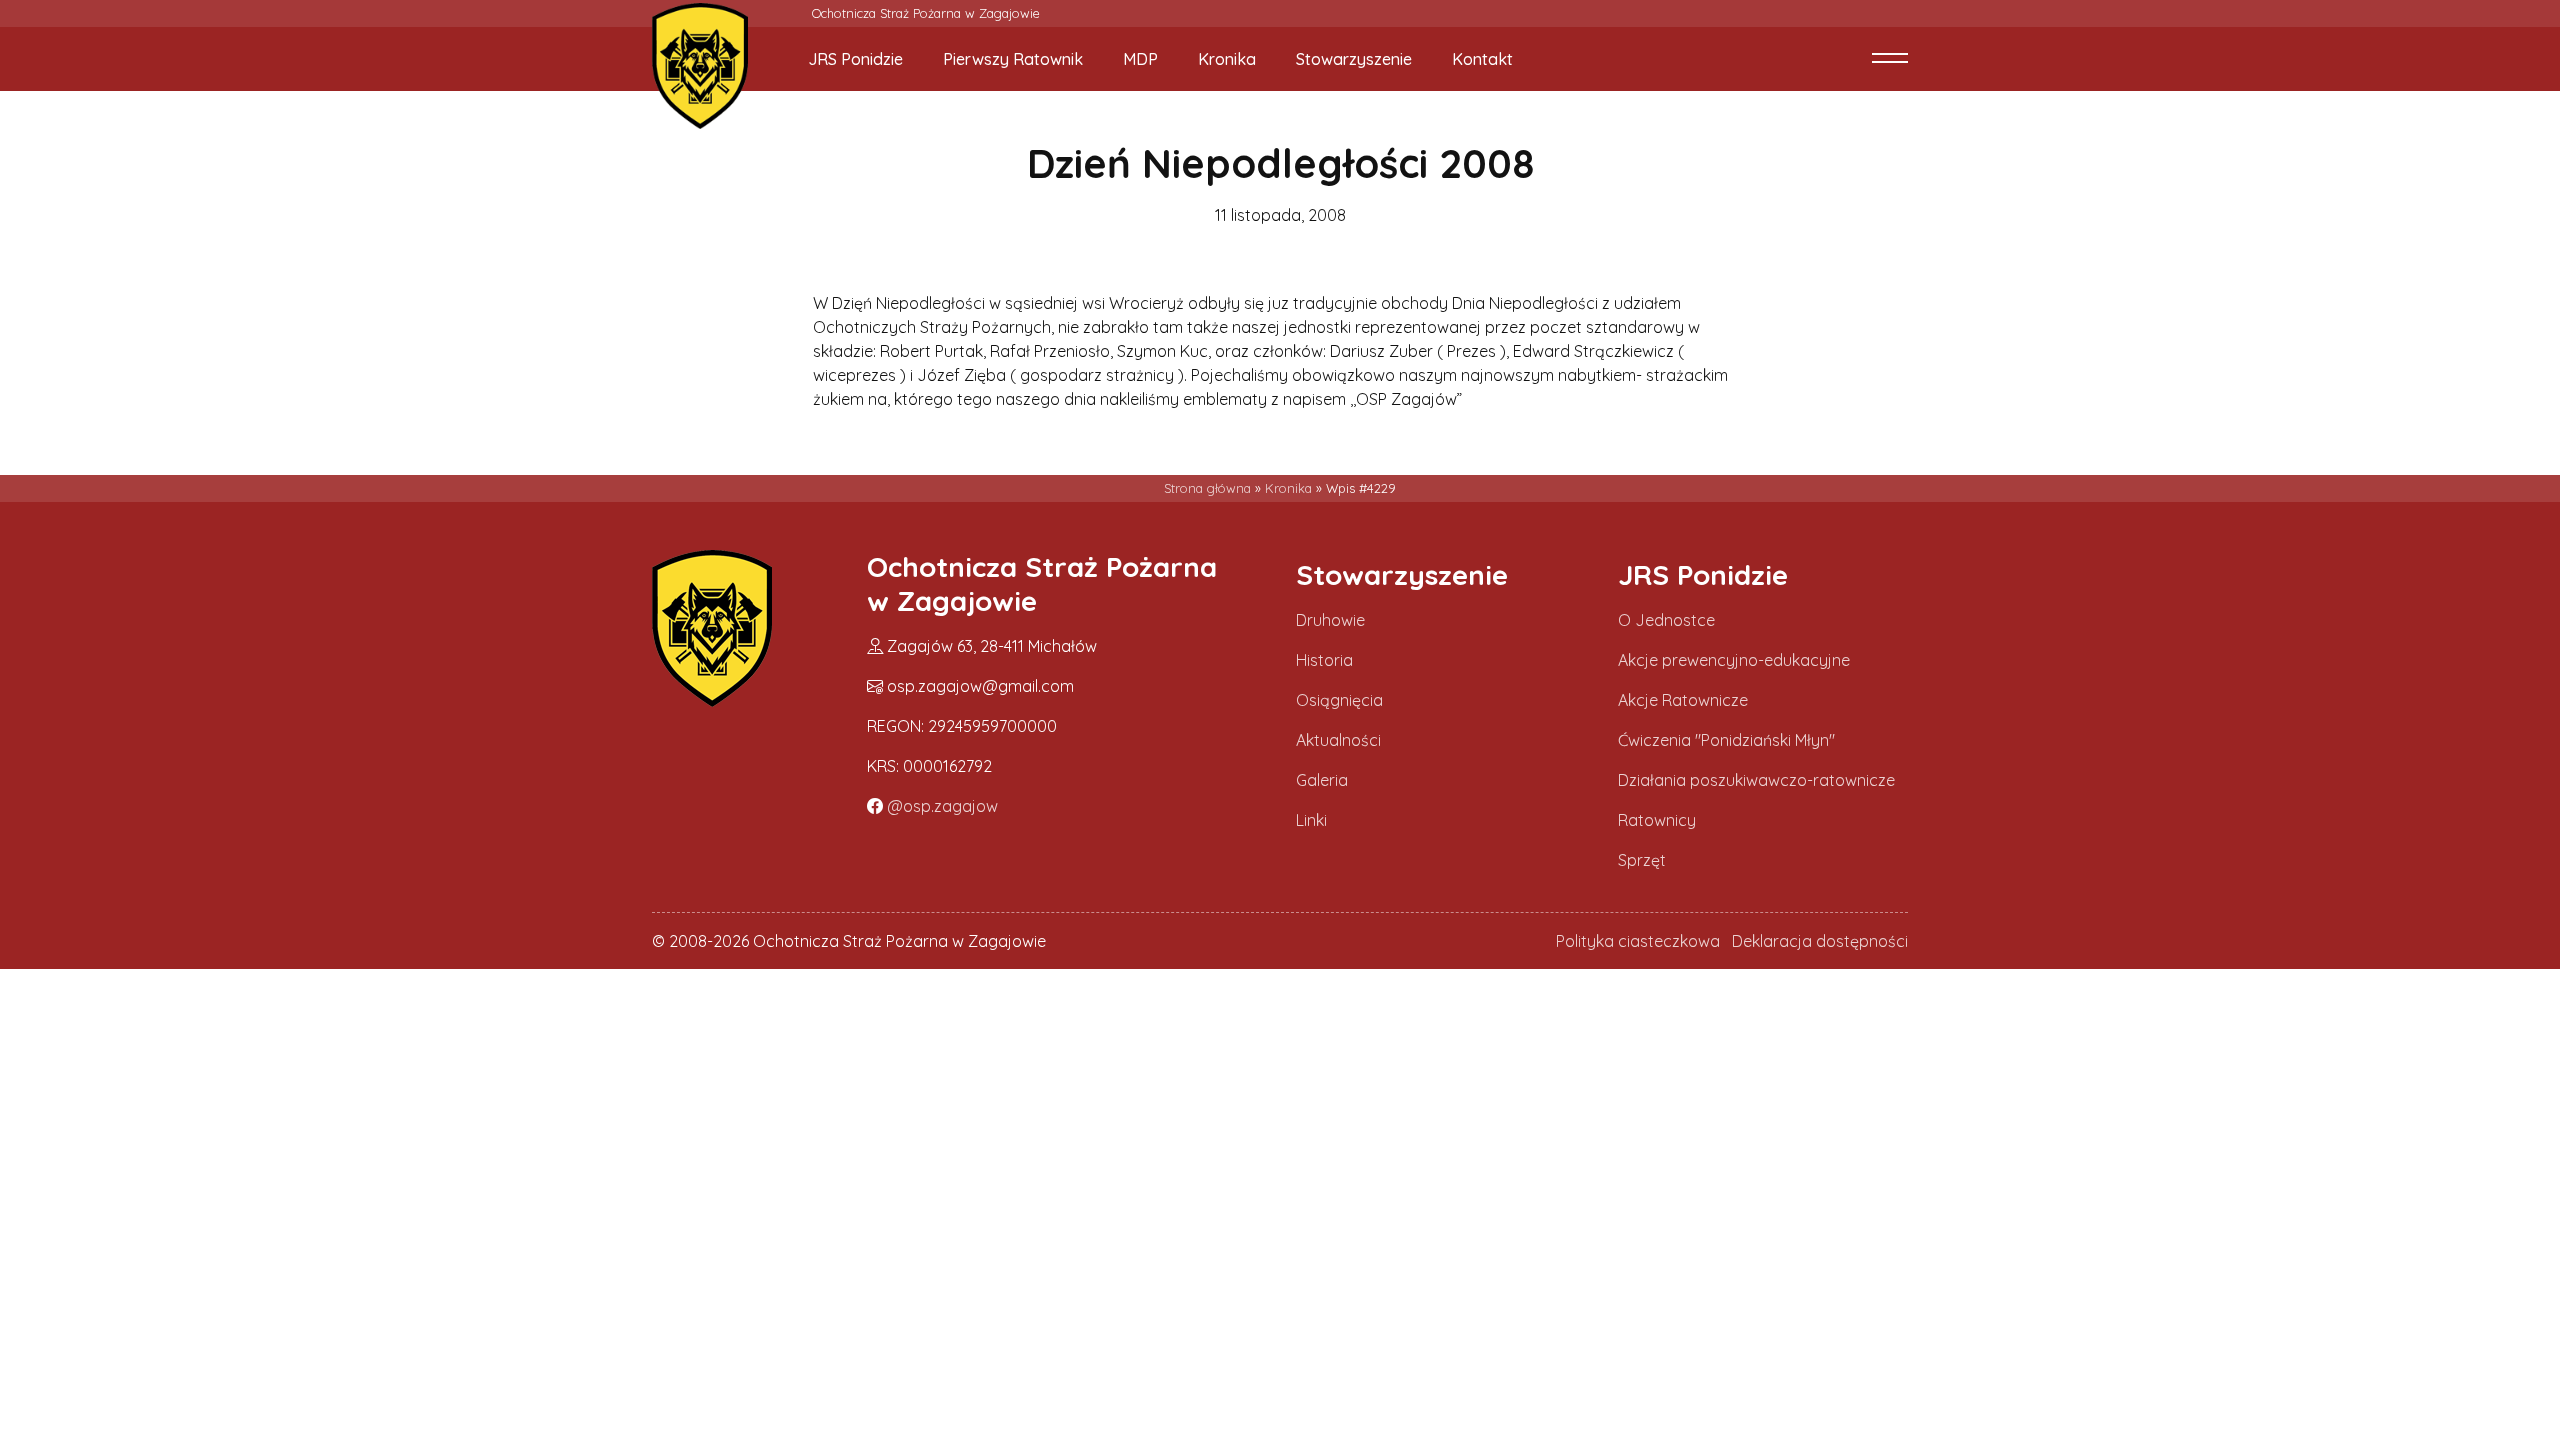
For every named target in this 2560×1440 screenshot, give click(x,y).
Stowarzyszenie (1354, 59)
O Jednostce (1666, 620)
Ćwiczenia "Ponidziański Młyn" (1726, 740)
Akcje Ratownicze (1683, 700)
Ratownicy (1657, 820)
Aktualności (1338, 740)
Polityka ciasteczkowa (1638, 941)
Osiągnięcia (1339, 700)
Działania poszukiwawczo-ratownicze (1756, 780)
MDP (1140, 59)
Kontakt (1482, 59)
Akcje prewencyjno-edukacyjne (1734, 660)
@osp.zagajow (942, 806)
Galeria (1322, 780)
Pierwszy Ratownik (1013, 59)
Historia (1324, 660)
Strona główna (1207, 488)
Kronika (1227, 59)
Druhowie (1330, 620)
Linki (1311, 820)
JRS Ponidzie (855, 59)
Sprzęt (1642, 860)
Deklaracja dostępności (1820, 941)
